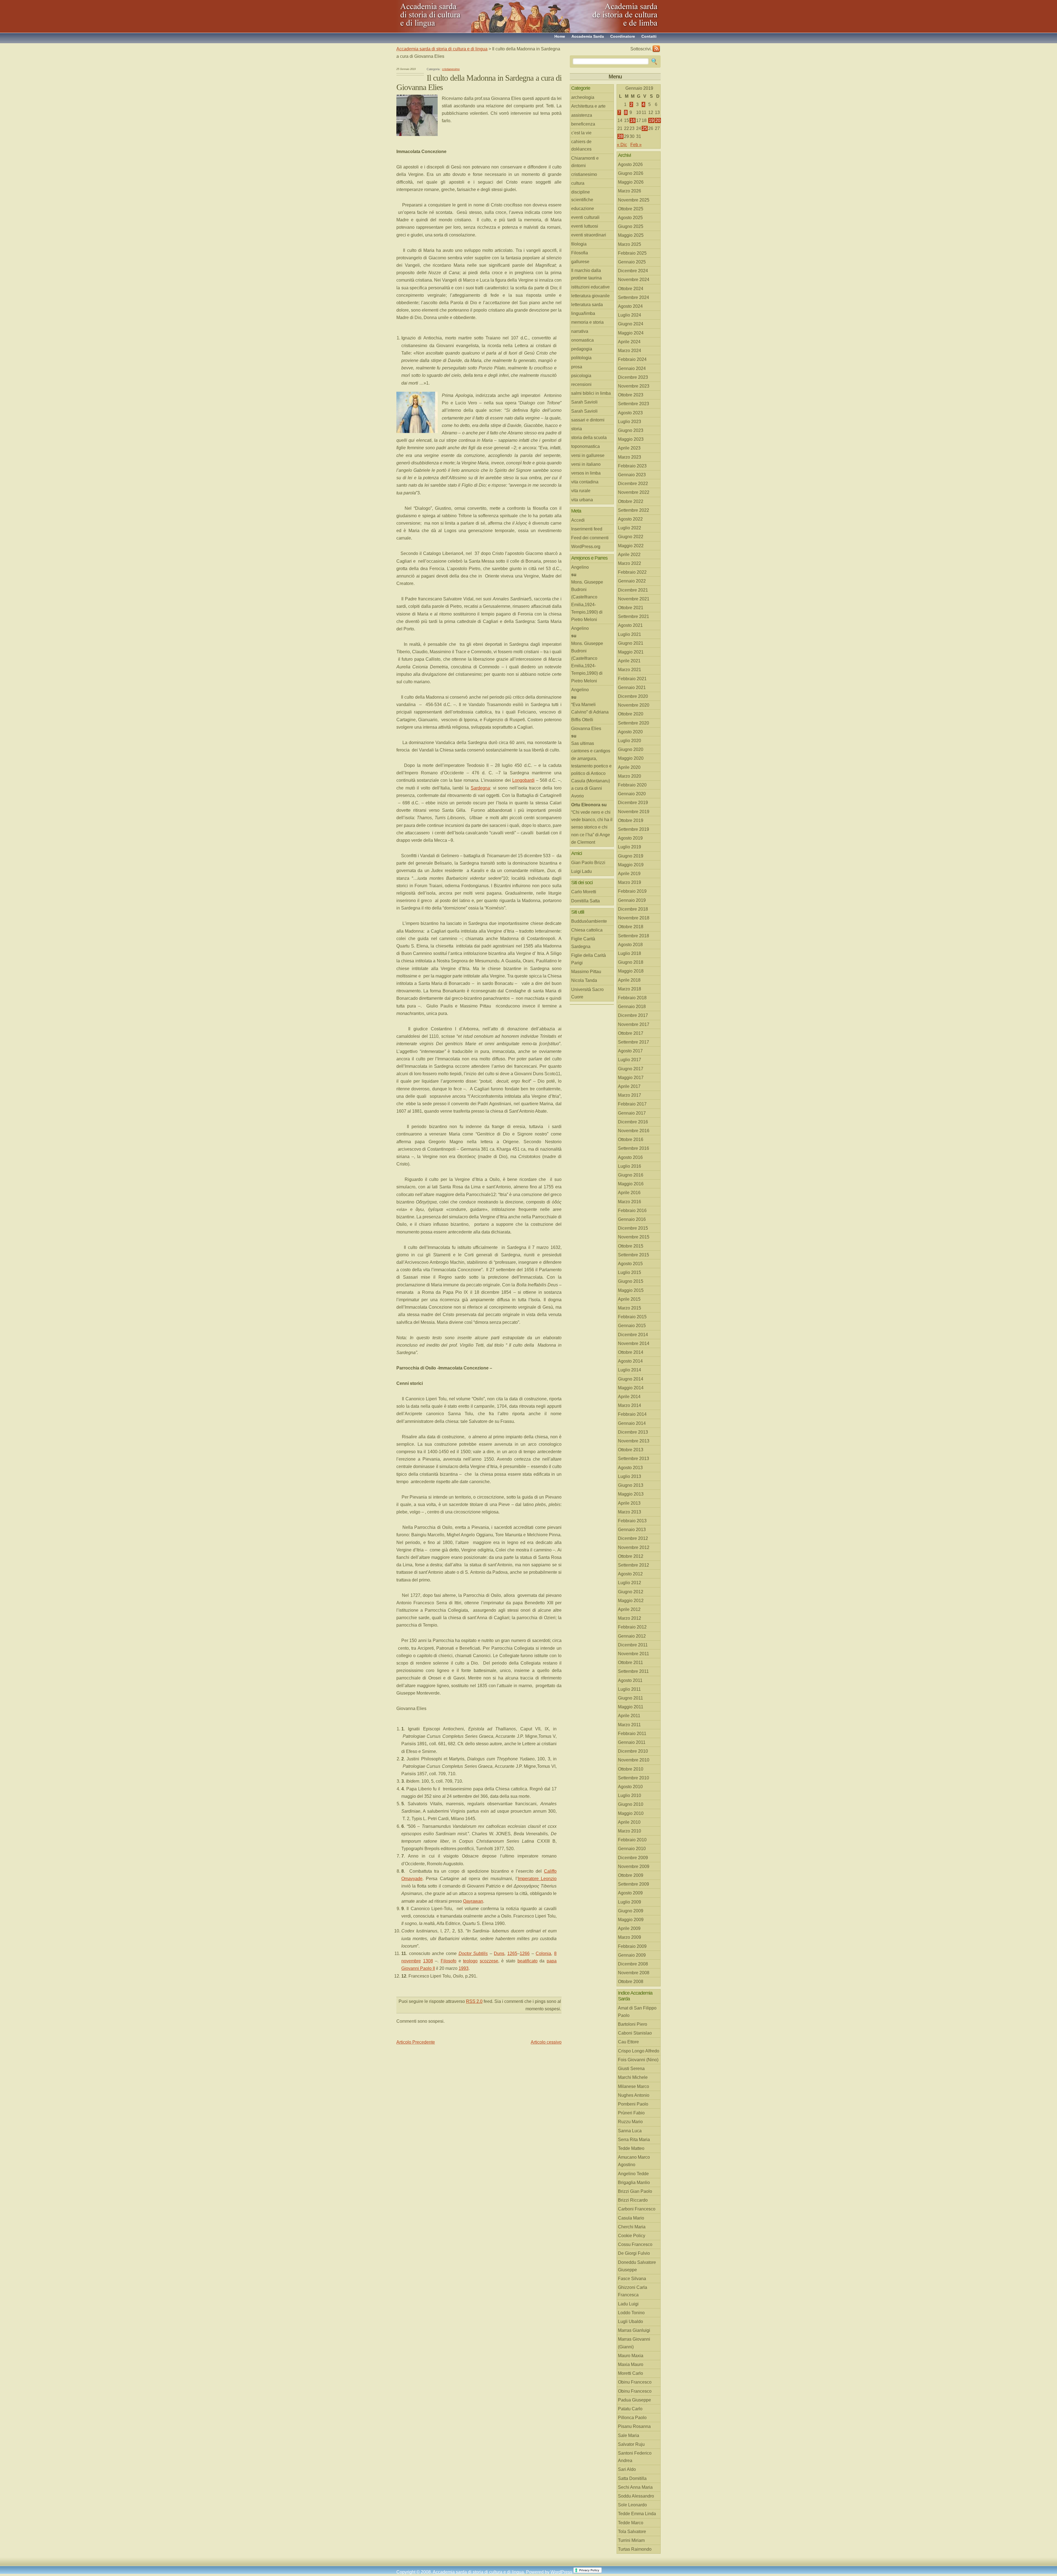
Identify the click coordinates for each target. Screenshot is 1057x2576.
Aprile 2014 (629, 1397)
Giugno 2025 (631, 226)
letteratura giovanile (590, 296)
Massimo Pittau (586, 972)
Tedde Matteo (631, 2148)
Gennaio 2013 (632, 1530)
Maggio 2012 (631, 1601)
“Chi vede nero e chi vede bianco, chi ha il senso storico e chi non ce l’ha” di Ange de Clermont (592, 827)
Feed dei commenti (590, 538)
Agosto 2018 (630, 945)
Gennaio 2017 (632, 1113)
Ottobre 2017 (631, 1033)
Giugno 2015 (631, 1281)
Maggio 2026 (631, 182)
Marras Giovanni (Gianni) (634, 2343)
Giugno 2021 (631, 643)
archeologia (583, 97)
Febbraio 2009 (632, 1946)
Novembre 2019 (634, 812)
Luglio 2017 (630, 1060)
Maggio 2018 (631, 971)
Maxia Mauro (631, 2364)
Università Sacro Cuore (587, 993)
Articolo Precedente (416, 2042)
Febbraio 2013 (632, 1521)
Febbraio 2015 (632, 1317)
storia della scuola (589, 438)
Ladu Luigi (628, 2304)
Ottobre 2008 (631, 1982)
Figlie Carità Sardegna (583, 943)
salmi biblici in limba (591, 393)
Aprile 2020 (629, 767)
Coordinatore (623, 36)
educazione (583, 209)
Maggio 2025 (631, 235)
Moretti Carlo (630, 2373)
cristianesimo (451, 69)
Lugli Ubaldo (630, 2322)
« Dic (622, 145)
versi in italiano (586, 464)
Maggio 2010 (631, 1813)
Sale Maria (629, 2435)
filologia (579, 244)
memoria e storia (587, 322)
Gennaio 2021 (632, 687)
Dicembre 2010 (633, 1751)
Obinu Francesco (635, 2382)
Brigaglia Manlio (634, 2182)
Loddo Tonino (631, 2313)
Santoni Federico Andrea (635, 2457)
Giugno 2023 (631, 430)
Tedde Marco (631, 2523)
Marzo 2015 (630, 1308)
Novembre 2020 (634, 705)
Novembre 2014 (634, 1343)
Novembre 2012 (634, 1547)
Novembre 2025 (634, 200)
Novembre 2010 (634, 1760)
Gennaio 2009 (632, 1955)
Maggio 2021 (631, 652)
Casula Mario (631, 2218)
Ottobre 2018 (631, 927)
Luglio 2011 (629, 1689)
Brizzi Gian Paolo (635, 2191)
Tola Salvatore (632, 2532)
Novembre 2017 (634, 1024)
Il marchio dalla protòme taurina (586, 274)
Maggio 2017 (631, 1078)
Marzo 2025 (630, 244)
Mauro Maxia (631, 2356)
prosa (577, 367)
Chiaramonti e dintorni (585, 162)
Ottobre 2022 (631, 501)
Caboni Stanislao (635, 2033)
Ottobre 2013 (631, 1450)
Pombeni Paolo (633, 2104)
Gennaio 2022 (632, 581)
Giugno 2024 (631, 324)
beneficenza (583, 124)
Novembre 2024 (634, 280)
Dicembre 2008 (633, 1964)
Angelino (580, 567)
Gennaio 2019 (632, 900)
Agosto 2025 (630, 218)
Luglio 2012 (630, 1583)
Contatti (649, 36)
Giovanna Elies (586, 729)
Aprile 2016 (629, 1193)
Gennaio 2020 (632, 794)
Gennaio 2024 (632, 368)
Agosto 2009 (630, 1893)
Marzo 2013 (630, 1512)
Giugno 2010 (631, 1804)
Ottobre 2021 (631, 608)
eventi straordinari (589, 235)
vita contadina (585, 482)
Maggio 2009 (631, 1920)
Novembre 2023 (634, 386)
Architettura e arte (588, 106)
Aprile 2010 (629, 1822)
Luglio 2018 (630, 953)
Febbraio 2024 (632, 359)
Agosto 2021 (630, 625)
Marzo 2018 (630, 989)
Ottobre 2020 (631, 714)
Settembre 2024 (634, 297)
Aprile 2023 (629, 448)
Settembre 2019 (634, 829)
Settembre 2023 (634, 404)
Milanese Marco (634, 2086)
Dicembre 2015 (633, 1228)
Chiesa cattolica (587, 930)
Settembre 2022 (634, 510)
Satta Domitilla (632, 2478)
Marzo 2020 (630, 776)
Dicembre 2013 (633, 1432)
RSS (656, 49)
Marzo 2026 (630, 191)
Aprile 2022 (629, 555)
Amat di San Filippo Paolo (637, 2012)
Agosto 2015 (630, 1264)
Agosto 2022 (630, 519)
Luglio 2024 (630, 315)
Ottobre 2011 (630, 1663)
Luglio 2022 (630, 528)
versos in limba (586, 473)
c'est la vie (581, 133)
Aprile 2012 (629, 1609)
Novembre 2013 (634, 1441)
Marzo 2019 (630, 882)
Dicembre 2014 (633, 1335)
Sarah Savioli (584, 402)
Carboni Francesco (637, 2209)
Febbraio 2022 (632, 572)
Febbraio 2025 (632, 253)
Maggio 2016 (631, 1184)
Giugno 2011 (630, 1698)
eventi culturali (585, 217)
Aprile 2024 (629, 342)
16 (633, 120)
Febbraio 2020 (632, 785)
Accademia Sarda (588, 36)
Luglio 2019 (630, 847)
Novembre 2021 (634, 599)
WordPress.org (586, 547)
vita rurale (581, 491)
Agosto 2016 (630, 1157)
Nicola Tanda (584, 980)
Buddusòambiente (589, 921)
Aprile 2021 (629, 661)
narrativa (580, 331)
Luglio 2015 (630, 1272)
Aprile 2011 (629, 1716)
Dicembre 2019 (633, 803)
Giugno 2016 (631, 1175)
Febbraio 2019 (632, 891)
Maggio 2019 (631, 865)
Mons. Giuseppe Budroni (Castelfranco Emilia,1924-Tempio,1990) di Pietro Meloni (587, 601)
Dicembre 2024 (633, 271)
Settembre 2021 (634, 616)
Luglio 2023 (630, 422)
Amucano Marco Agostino (634, 2161)
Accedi (578, 520)
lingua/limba (583, 313)
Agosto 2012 (630, 1574)
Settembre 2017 (634, 1042)
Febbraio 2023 (632, 466)
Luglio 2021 (630, 634)
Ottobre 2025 (631, 209)
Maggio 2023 (631, 439)
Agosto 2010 (630, 1787)
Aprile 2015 (629, 1299)
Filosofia (580, 253)
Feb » (636, 145)
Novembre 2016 (634, 1131)
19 (651, 120)
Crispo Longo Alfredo (639, 2051)
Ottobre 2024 (631, 289)
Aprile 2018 (629, 980)
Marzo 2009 (630, 1937)
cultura (578, 183)
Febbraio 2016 (632, 1211)
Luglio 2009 (630, 1902)
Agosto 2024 (630, 306)
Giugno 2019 (631, 856)
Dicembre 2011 (633, 1645)
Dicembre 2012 (633, 1538)
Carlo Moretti (584, 892)
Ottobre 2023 (631, 395)
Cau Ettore (628, 2042)
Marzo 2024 (630, 351)
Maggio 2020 (631, 758)
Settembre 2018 (634, 936)
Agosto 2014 (630, 1361)
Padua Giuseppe (634, 2400)
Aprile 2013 (629, 1503)
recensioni (581, 384)
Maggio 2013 (631, 1494)
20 (658, 120)
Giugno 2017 (631, 1069)
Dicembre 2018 (633, 909)
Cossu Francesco (635, 2244)
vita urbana (582, 500)
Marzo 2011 (629, 1725)
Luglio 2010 (630, 1795)
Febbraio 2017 (632, 1104)
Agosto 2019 (630, 838)
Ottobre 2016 (631, 1139)
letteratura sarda (587, 305)
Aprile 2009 (629, 1928)
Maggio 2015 (631, 1290)
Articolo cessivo (546, 2042)
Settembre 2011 (633, 1671)
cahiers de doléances (581, 145)
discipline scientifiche (582, 196)
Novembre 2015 (634, 1237)
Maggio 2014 (631, 1388)
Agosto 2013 (630, 1468)
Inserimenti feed (587, 529)
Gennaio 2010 (632, 1849)
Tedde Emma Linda (637, 2514)
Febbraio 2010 (632, 1840)
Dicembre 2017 (633, 1015)
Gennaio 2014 (632, 1423)
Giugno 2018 (631, 962)
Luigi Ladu (581, 871)
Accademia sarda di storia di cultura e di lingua (446, 14)
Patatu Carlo (630, 2409)
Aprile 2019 (629, 874)
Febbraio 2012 (632, 1627)
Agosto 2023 (630, 413)
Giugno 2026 (631, 173)
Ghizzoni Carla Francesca (633, 2291)
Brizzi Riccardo (633, 2200)
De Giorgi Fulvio (634, 2253)
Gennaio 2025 (632, 262)
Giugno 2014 (631, 1379)
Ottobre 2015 (631, 1246)
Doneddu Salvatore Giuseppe (637, 2266)
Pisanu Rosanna (634, 2426)
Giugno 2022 (631, 537)
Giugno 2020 (631, 749)
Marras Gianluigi (634, 2330)
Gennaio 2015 (632, 1326)
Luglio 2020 (630, 741)
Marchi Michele (633, 2077)
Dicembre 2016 (633, 1122)
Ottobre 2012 (631, 1556)
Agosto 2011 (630, 1680)
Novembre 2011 (634, 1654)
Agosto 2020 (630, 732)
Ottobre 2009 (631, 1875)
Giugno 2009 (631, 1911)
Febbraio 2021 (632, 679)
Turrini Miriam (631, 2540)
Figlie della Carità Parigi (589, 959)
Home (560, 36)
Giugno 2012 (631, 1592)
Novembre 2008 (634, 1973)
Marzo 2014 (630, 1405)
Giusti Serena (631, 2069)
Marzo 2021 (630, 670)
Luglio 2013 (630, 1476)
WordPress (561, 2572)
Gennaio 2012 (632, 1636)
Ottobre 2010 (631, 1769)
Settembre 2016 (634, 1148)
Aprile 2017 (629, 1086)
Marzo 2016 (630, 1202)
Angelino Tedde (633, 2174)
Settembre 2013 (634, 1459)
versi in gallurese (588, 455)
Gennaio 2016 (632, 1219)
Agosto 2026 (630, 164)
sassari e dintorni (588, 420)
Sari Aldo (627, 2469)
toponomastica (585, 446)
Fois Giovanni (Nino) (638, 2060)
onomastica (582, 340)
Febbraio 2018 (632, 998)
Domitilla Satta (585, 901)
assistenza (582, 115)
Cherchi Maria (632, 2227)
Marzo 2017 (630, 1095)
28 (620, 136)
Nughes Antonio (634, 2095)
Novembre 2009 (634, 1866)
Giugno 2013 (631, 1485)
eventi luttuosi (585, 226)
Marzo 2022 (630, 563)
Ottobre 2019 (631, 820)
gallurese (580, 262)
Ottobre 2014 (631, 1352)
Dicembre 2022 (633, 484)
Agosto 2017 (630, 1051)
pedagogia (582, 349)
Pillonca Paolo (632, 2418)
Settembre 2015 (634, 1255)
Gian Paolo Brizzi (588, 863)
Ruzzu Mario (630, 2122)
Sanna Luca (630, 2131)
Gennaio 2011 (632, 1742)
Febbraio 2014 (632, 1414)
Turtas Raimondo (635, 2549)
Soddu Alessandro (636, 2496)
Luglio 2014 (630, 1370)
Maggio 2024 (631, 333)
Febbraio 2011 (632, 1734)
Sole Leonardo (632, 2505)
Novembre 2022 (634, 492)
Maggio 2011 (631, 1707)
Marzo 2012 (630, 1618)
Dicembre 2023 (633, 377)
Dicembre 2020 (633, 696)
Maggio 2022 (631, 546)
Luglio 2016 (630, 1166)
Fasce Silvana (632, 2279)
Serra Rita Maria (634, 2140)
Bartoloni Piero (633, 2024)
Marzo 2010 (630, 1831)
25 (645, 128)
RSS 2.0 (474, 2001)
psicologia (581, 376)
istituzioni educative (590, 287)
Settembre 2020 (634, 723)
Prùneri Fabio (631, 2113)
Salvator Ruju (631, 2444)
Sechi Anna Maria (635, 2487)
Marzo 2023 (630, 457)
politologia (581, 358)
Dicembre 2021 (633, 590)
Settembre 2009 (634, 1884)
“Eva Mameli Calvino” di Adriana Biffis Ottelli (590, 712)
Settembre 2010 (634, 1778)
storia (577, 429)
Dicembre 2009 (633, 1858)
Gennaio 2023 (632, 475)
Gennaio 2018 (632, 1007)
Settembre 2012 (634, 1565)
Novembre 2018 (634, 918)
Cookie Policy (632, 2236)
